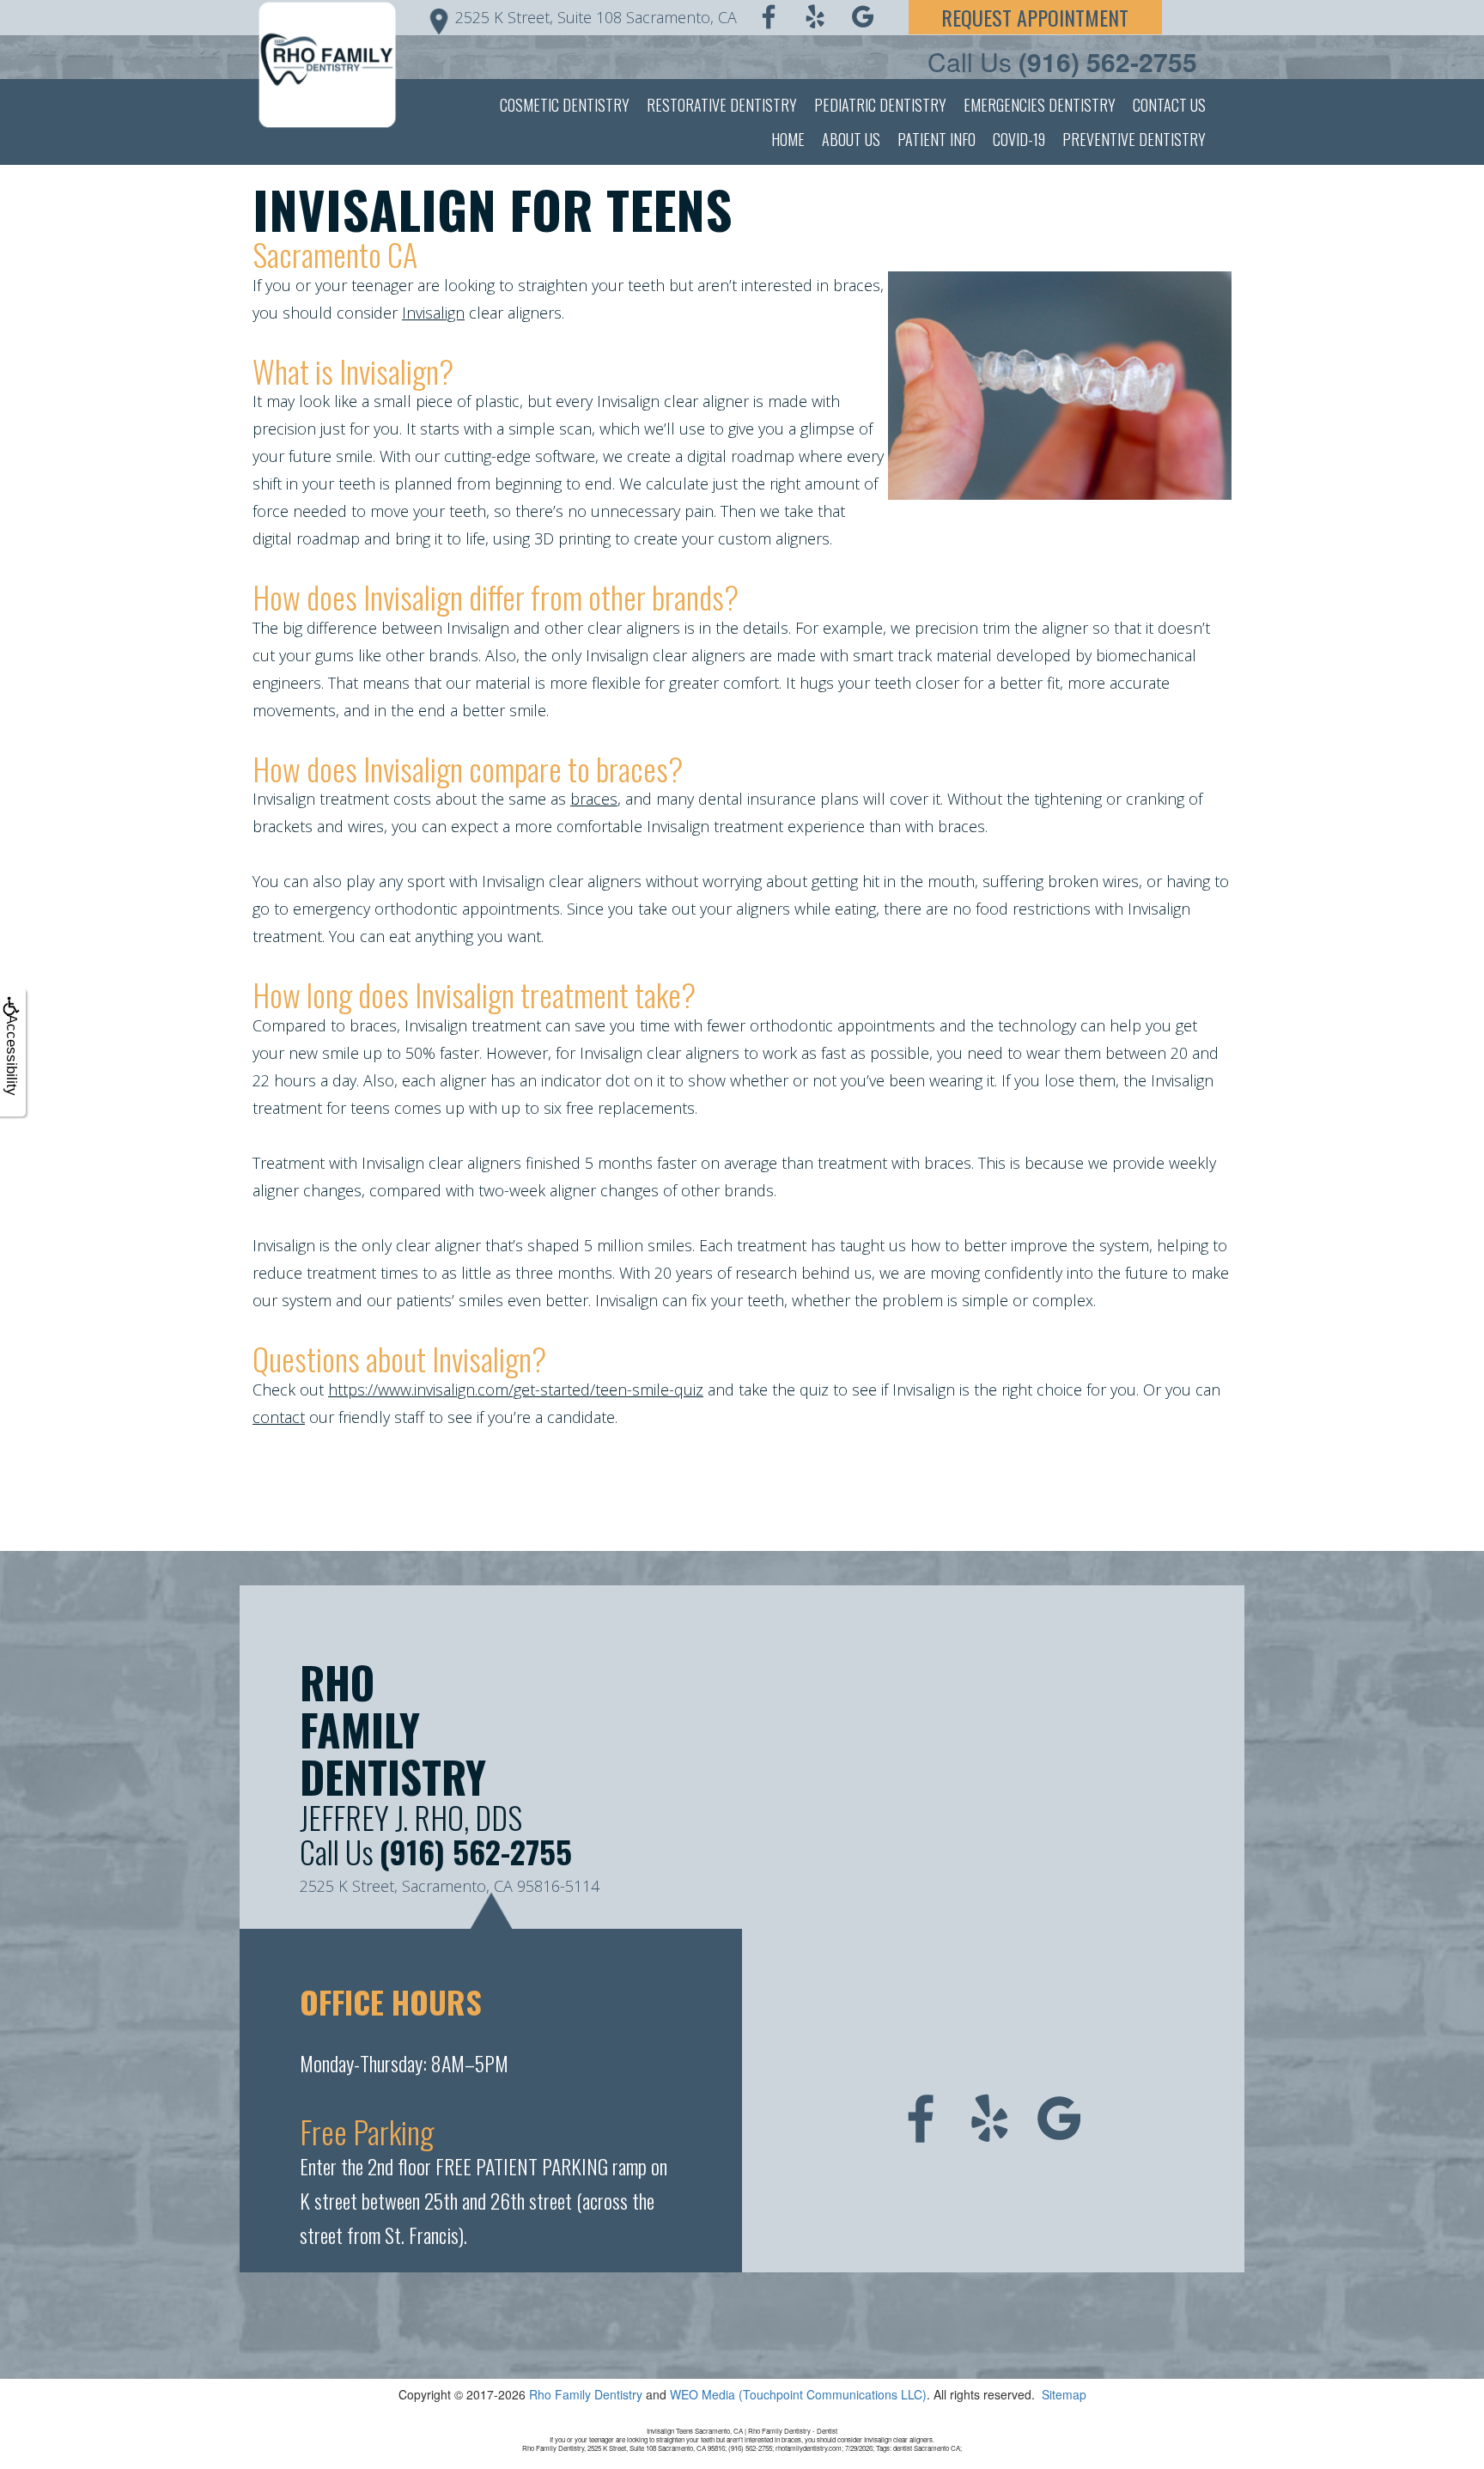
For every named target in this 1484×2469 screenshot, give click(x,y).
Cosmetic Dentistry (565, 105)
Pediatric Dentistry (880, 105)
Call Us (1062, 61)
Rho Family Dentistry (586, 2394)
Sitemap (1064, 2394)
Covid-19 (1019, 139)
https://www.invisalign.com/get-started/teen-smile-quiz (516, 1390)
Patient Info (937, 139)
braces (594, 799)
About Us (851, 139)
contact (279, 1417)
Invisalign (433, 313)
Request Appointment (1035, 17)
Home (788, 139)
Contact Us (1169, 105)
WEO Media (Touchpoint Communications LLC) (798, 2394)
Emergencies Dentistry (1040, 105)
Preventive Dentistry (1134, 139)
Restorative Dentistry (722, 105)
